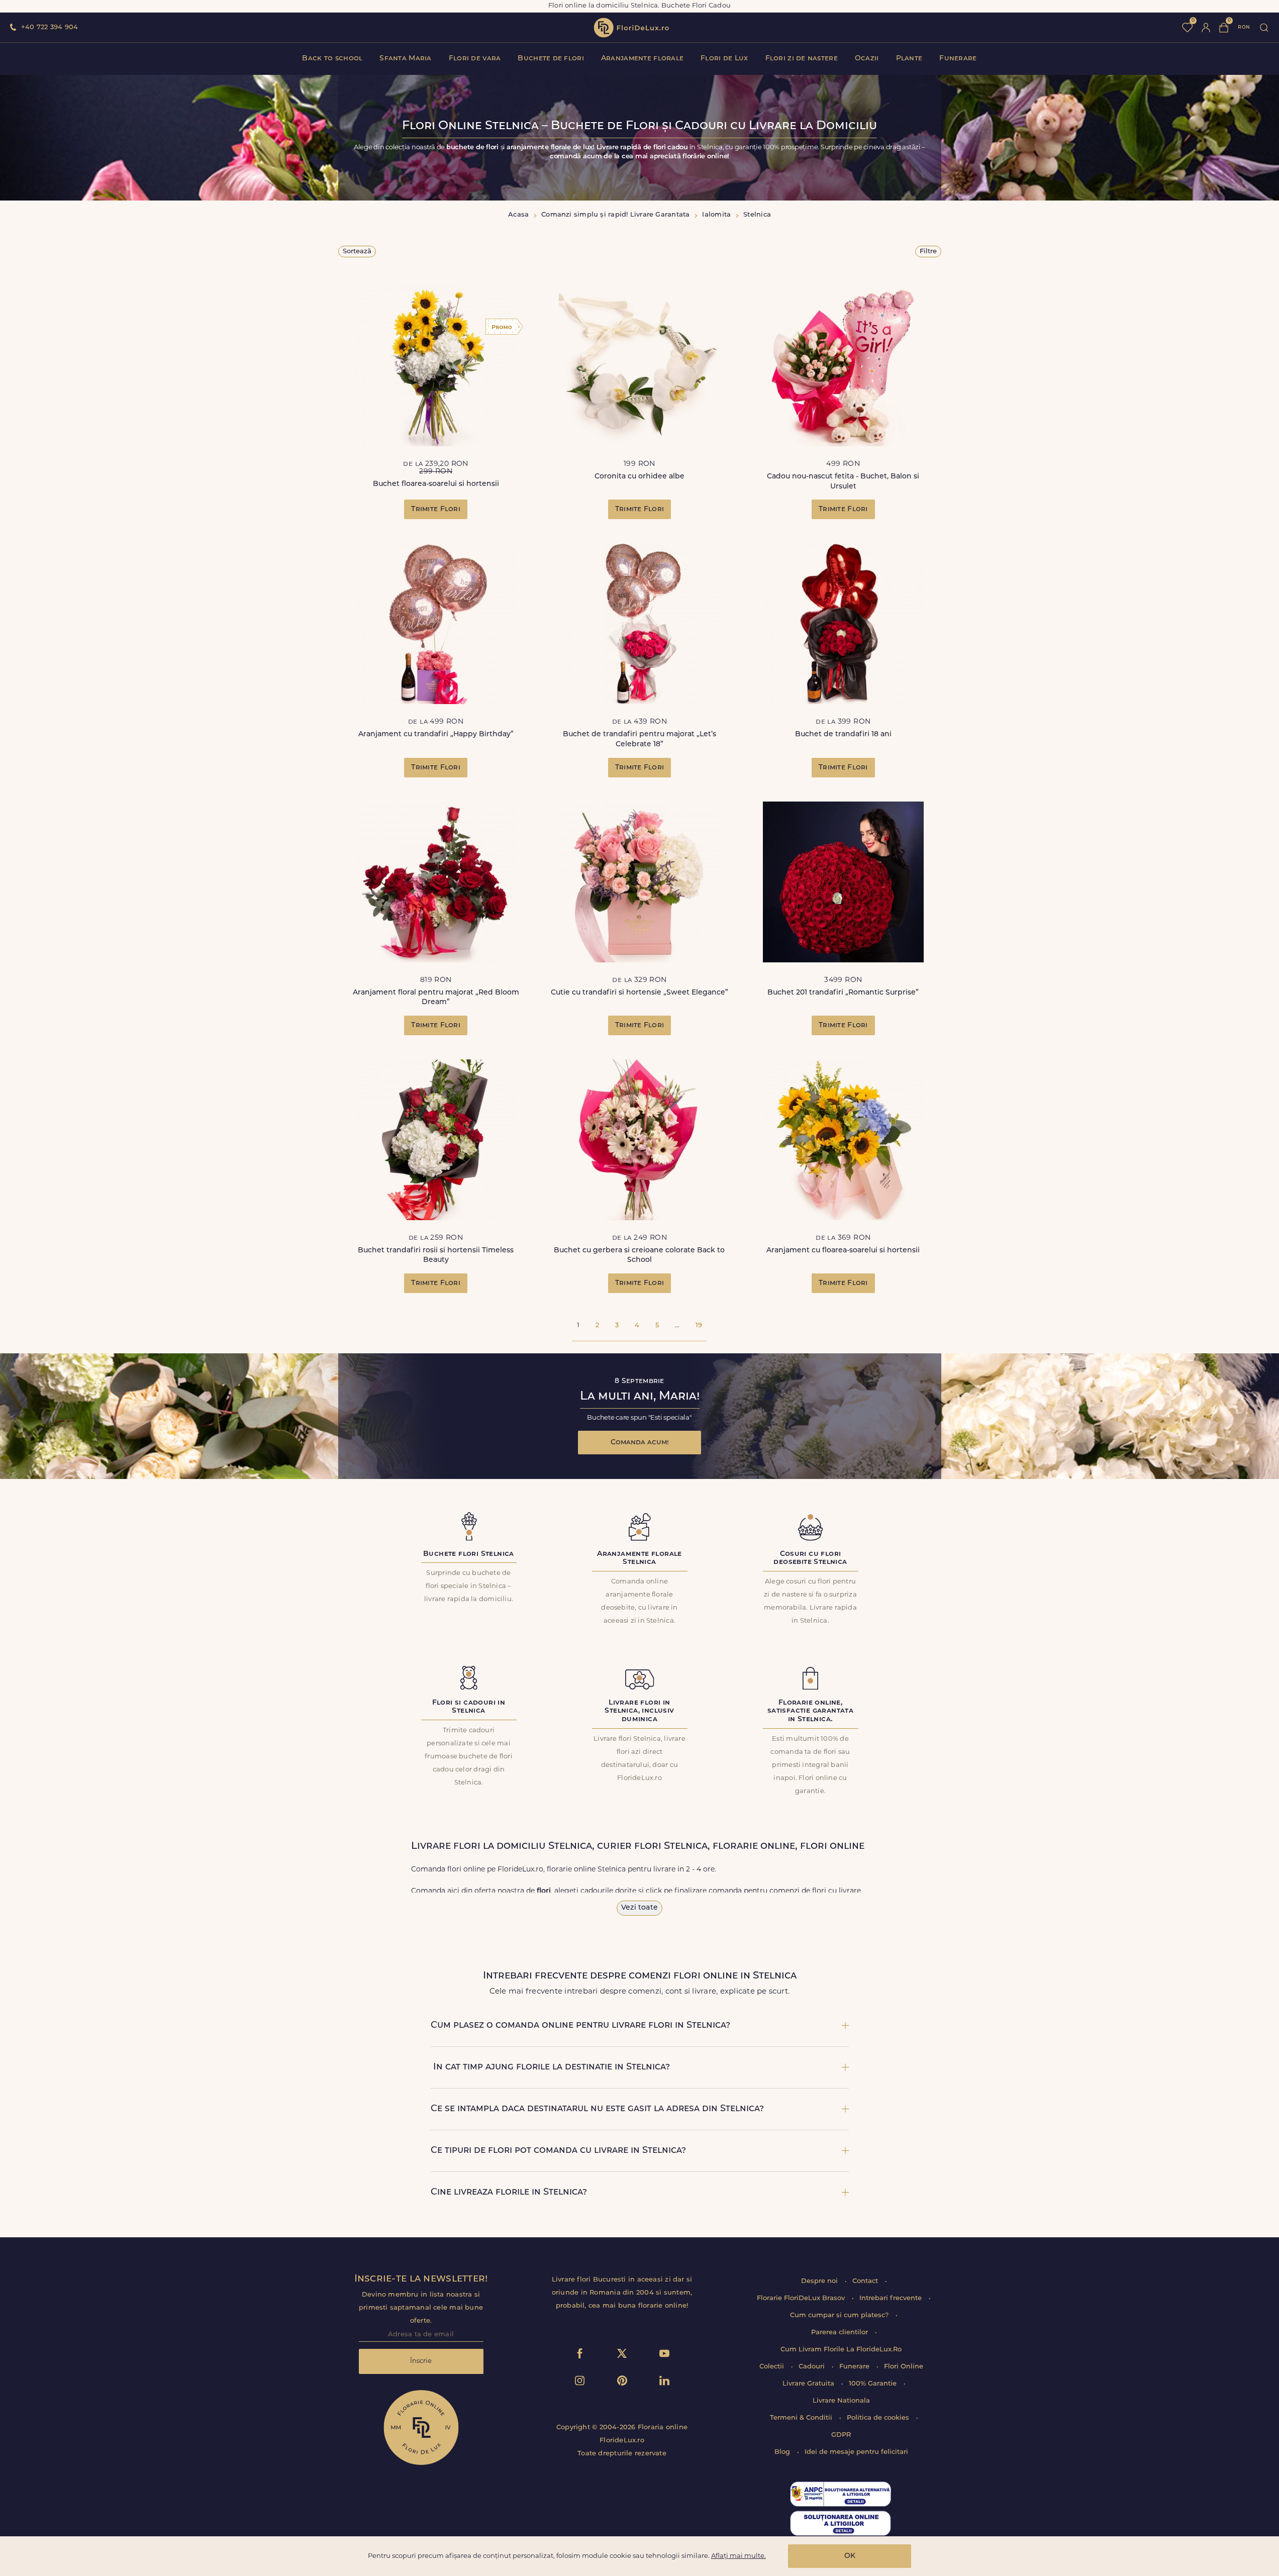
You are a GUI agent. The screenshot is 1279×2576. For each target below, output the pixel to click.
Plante (909, 59)
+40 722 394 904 (50, 27)
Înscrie (421, 2361)
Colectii (773, 2367)
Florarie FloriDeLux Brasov (802, 2298)
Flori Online (904, 2367)
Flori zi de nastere (802, 59)
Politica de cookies (879, 2418)
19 (699, 1325)
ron (1244, 27)
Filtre (928, 252)
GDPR (841, 2435)
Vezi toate (639, 1908)
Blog (783, 2452)
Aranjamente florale (642, 59)
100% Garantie (874, 2384)
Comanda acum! (640, 1443)
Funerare (958, 59)
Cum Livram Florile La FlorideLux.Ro (841, 2350)
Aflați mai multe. (739, 2556)
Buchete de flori (551, 59)
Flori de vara (475, 59)
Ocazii (867, 59)
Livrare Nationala (841, 2401)
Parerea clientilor (841, 2333)
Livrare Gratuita (809, 2384)
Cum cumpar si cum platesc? (840, 2315)
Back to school (332, 59)
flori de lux (631, 28)
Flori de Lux (724, 59)
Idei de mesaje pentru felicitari (856, 2452)
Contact (866, 2281)
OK (850, 2556)
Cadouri (813, 2367)
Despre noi (820, 2281)
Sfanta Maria (405, 59)
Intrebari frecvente (892, 2298)
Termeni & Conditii (802, 2418)
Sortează (357, 252)
